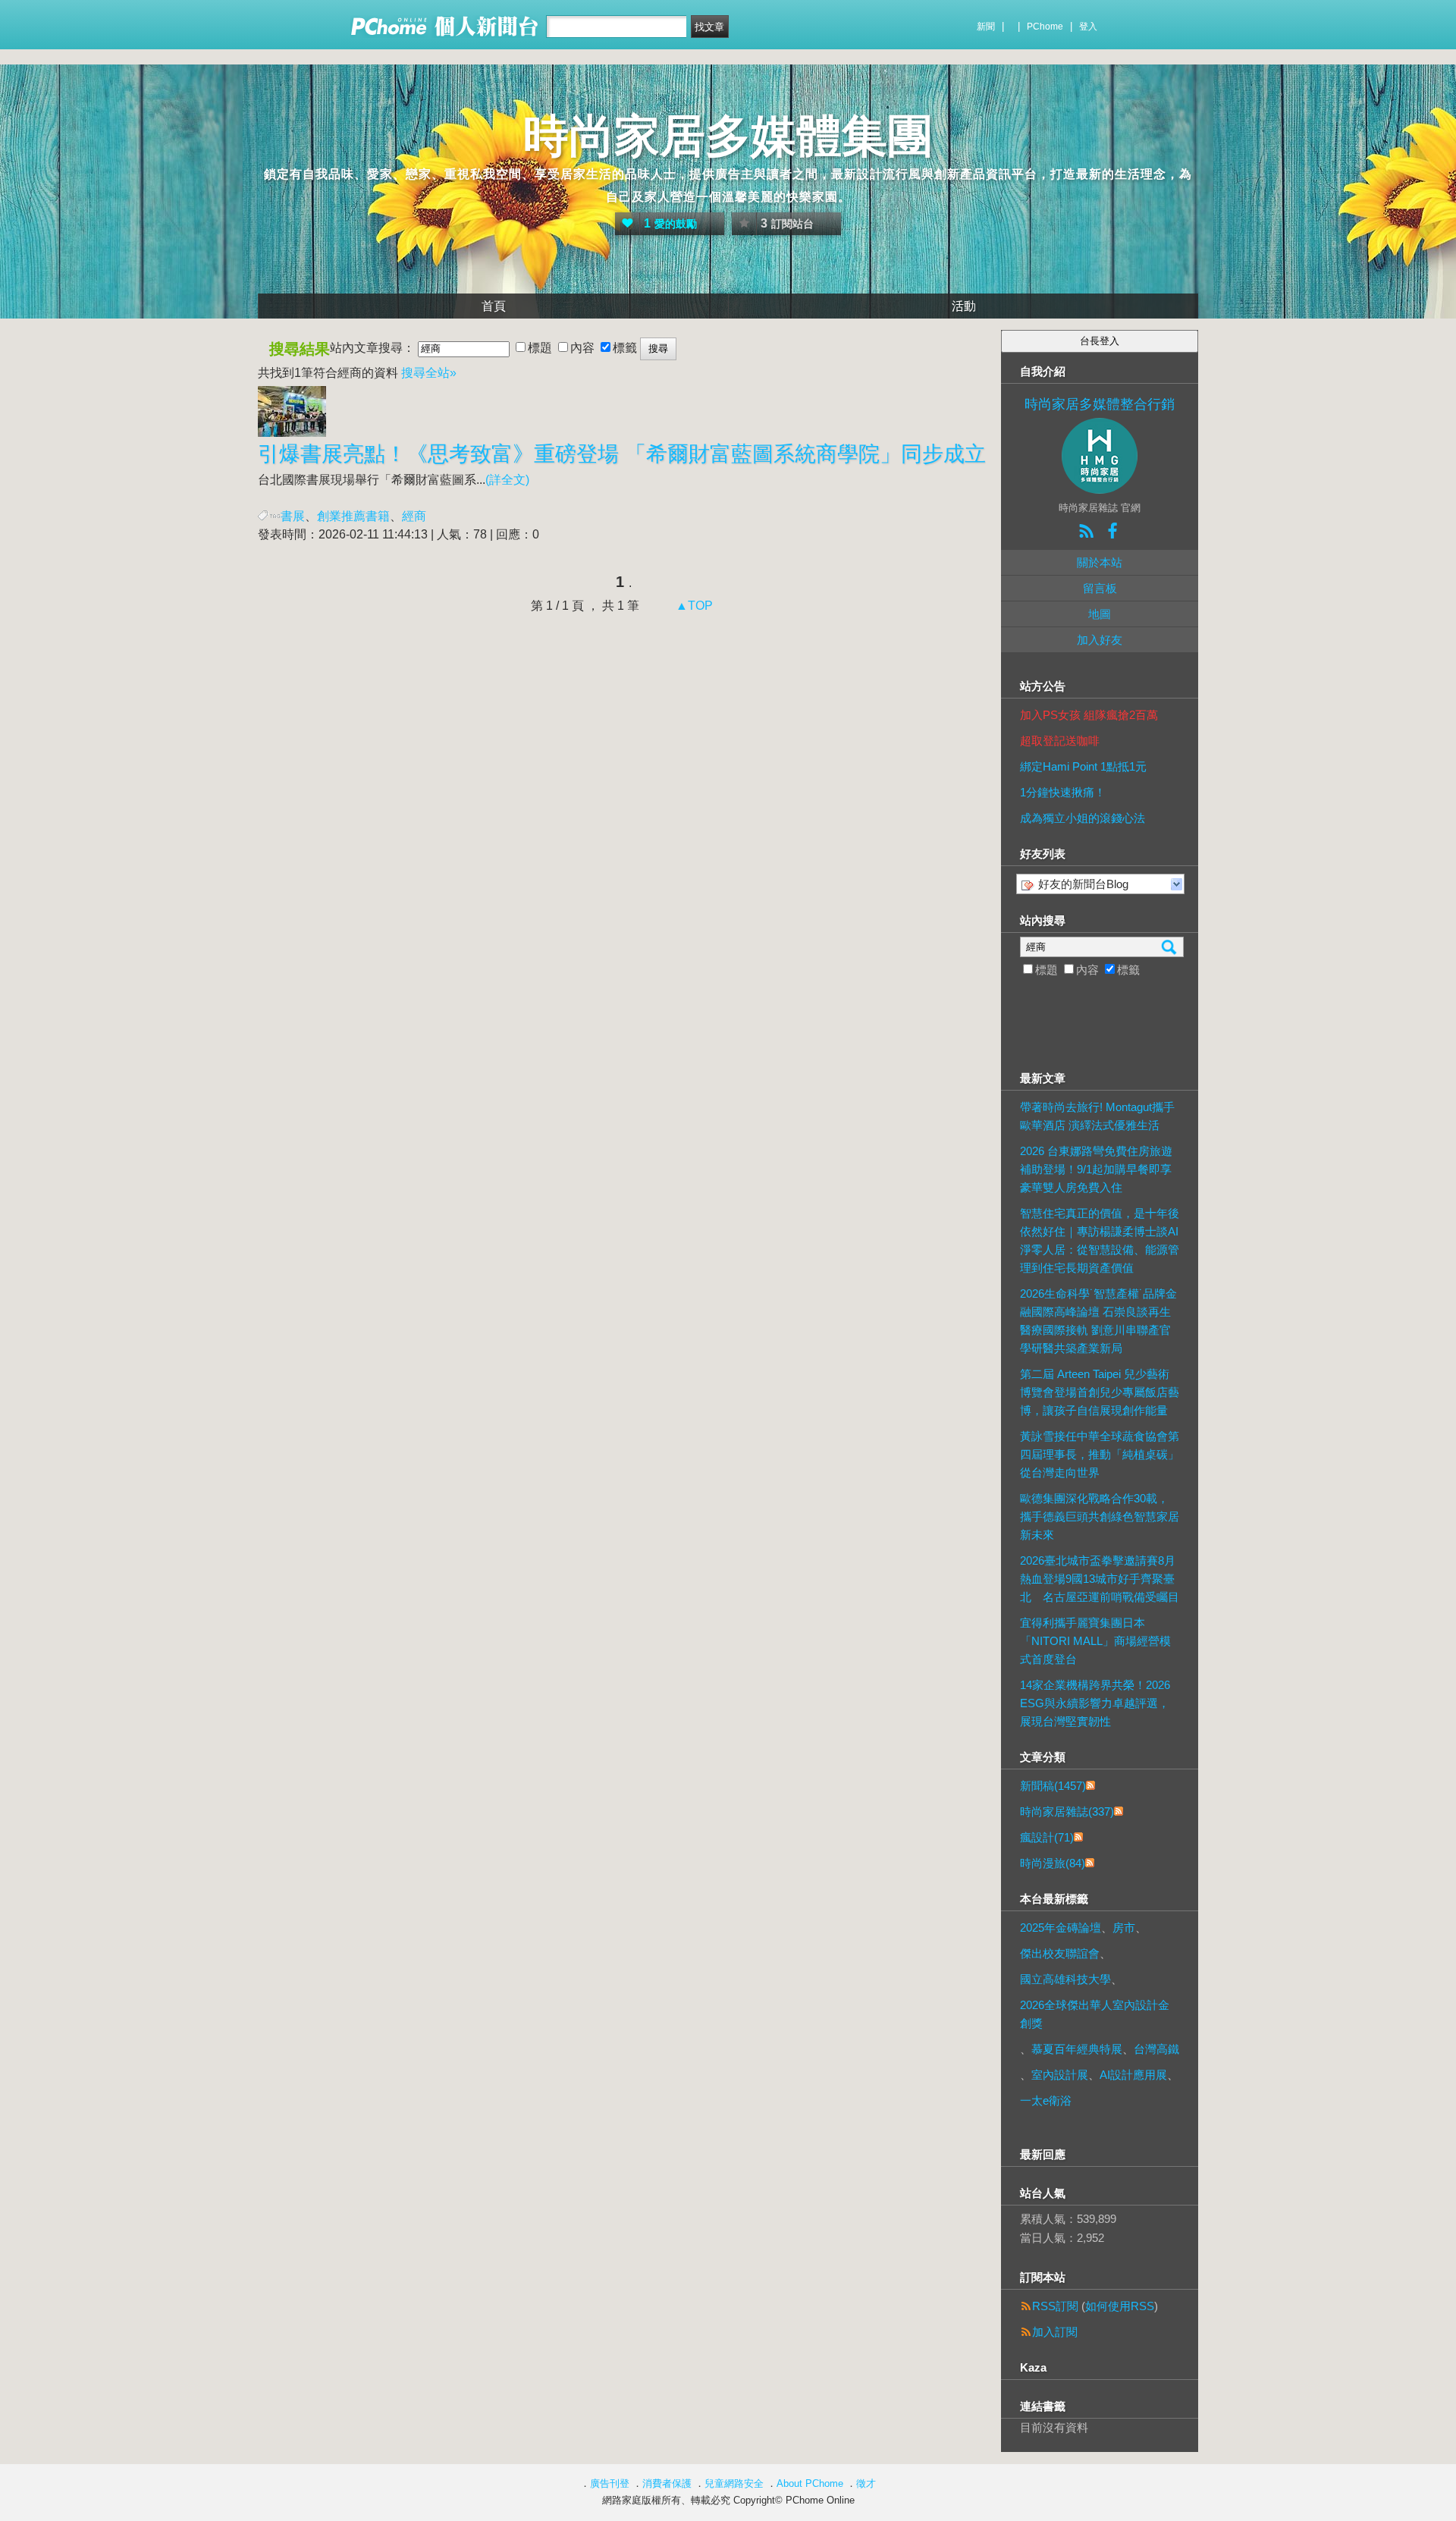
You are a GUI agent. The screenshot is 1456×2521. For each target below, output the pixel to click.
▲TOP (693, 606)
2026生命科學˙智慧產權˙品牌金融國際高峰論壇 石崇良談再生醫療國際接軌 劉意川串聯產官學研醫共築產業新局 (1098, 1321)
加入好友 (1100, 640)
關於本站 (1100, 562)
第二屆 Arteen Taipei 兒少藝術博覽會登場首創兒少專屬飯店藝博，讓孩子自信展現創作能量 (1100, 1392)
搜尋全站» (429, 373)
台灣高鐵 (1156, 2049)
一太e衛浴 (1046, 2100)
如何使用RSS (1120, 2306)
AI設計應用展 (1133, 2075)
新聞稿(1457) (1053, 1786)
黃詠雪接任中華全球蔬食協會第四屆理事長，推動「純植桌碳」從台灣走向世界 (1100, 1454)
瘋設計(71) (1047, 1837)
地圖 (1100, 614)
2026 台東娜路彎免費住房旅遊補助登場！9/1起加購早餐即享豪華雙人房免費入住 (1096, 1169)
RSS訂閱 (1055, 2306)
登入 (1088, 27)
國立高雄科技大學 (1065, 1979)
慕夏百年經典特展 (1077, 2049)
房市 (1124, 1928)
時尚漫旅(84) (1053, 1863)
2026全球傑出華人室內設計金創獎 (1095, 2014)
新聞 (986, 27)
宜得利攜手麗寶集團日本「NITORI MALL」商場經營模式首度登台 (1095, 1641)
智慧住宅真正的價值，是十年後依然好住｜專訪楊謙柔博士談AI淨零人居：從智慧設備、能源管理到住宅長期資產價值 (1100, 1240)
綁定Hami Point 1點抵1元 (1083, 766)
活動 (964, 306)
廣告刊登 (610, 2483)
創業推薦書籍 (353, 516)
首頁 (494, 306)
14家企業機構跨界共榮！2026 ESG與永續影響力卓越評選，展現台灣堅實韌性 (1095, 1703)
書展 (293, 516)
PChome (1045, 27)
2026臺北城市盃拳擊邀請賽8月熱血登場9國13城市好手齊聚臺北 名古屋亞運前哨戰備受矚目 (1100, 1579)
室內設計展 (1060, 2075)
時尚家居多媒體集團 (728, 136)
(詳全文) (507, 480)
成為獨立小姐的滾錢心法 (1083, 818)
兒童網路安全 (734, 2483)
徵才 (866, 2483)
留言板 (1100, 588)
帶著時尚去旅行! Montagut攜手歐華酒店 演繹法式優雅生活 (1097, 1116)
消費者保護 (667, 2483)
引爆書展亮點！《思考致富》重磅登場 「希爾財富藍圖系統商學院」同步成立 (622, 454)
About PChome (810, 2483)
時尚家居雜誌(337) (1067, 1811)
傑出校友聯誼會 (1060, 1953)
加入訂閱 (1055, 2332)
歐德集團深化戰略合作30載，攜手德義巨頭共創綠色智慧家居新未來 (1100, 1516)
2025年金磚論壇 (1061, 1928)
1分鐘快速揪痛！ (1063, 792)
